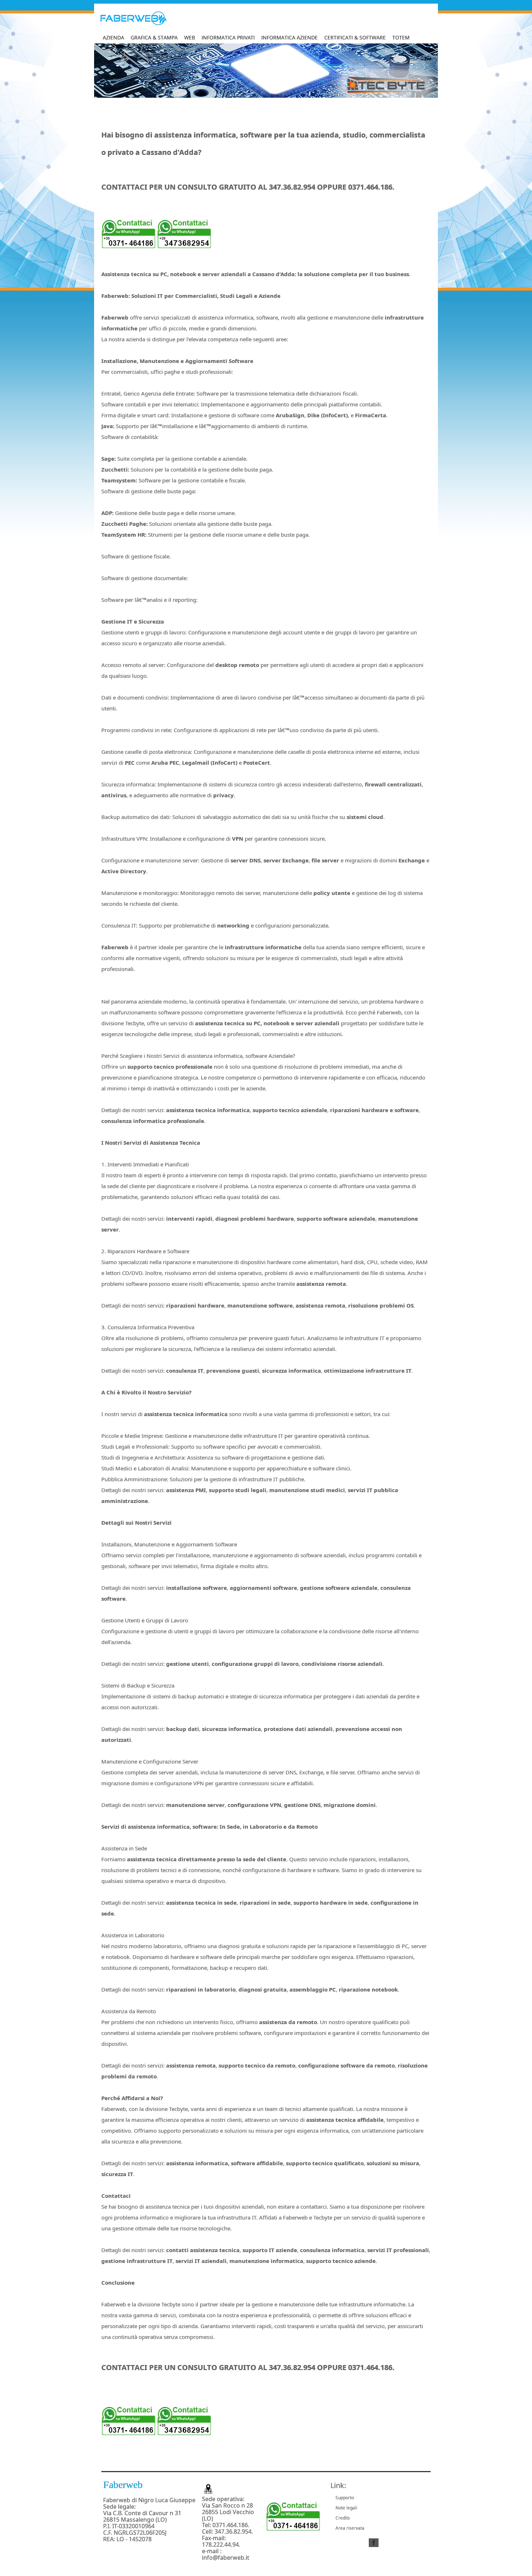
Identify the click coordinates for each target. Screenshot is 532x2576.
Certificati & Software (355, 37)
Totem (401, 37)
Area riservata (350, 2528)
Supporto (345, 2498)
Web (190, 37)
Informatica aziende (290, 37)
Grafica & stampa (154, 37)
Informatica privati (228, 37)
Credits (343, 2518)
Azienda (113, 37)
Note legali (346, 2508)
